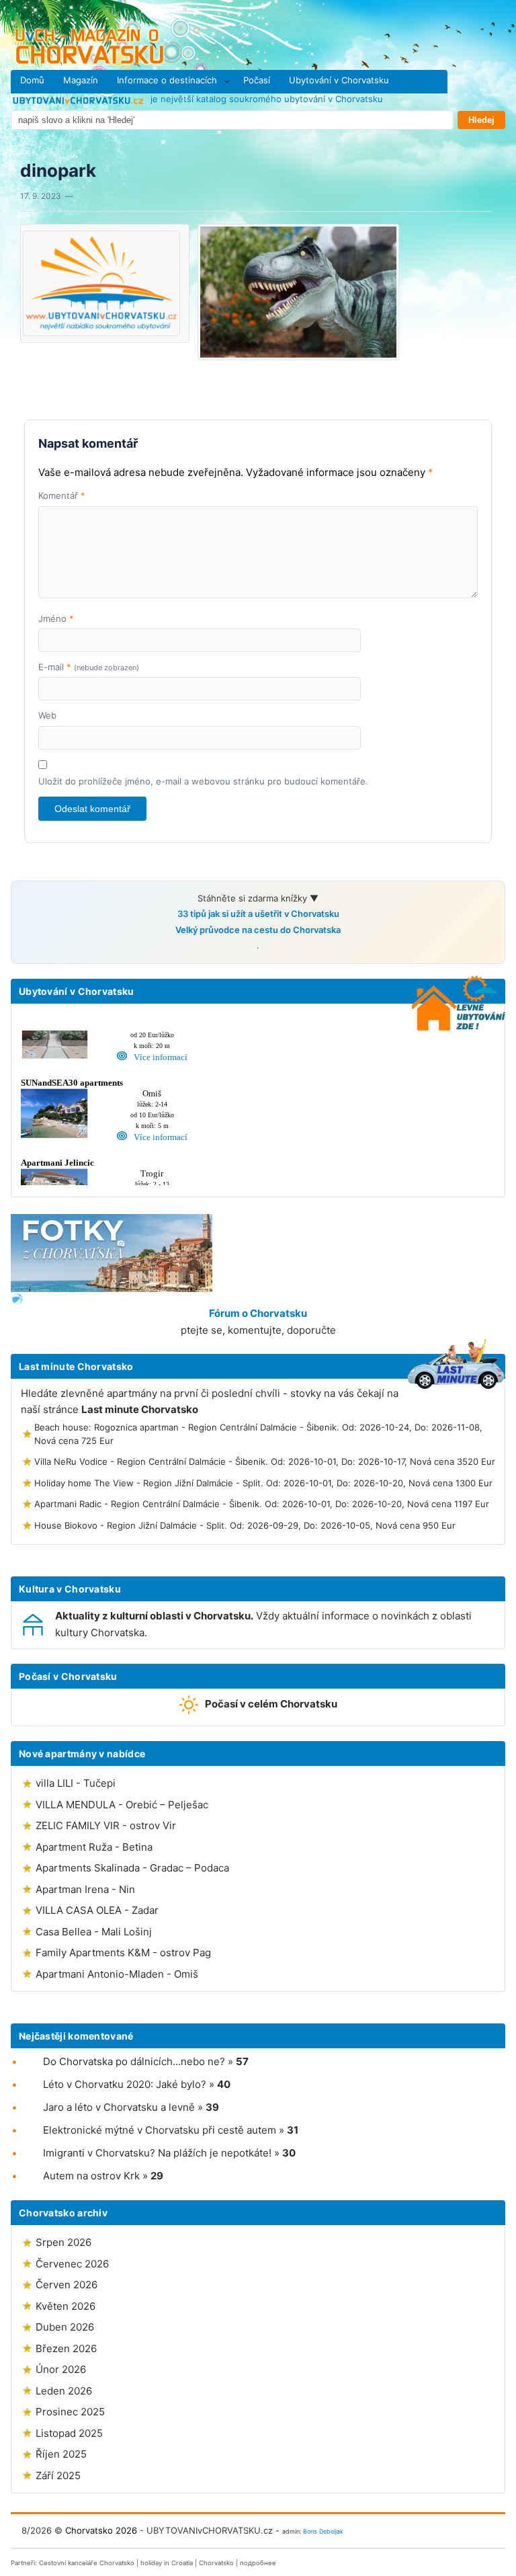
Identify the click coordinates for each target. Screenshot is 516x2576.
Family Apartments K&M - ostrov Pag (123, 1953)
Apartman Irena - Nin (85, 1889)
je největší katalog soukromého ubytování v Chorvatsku (265, 99)
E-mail (89, 667)
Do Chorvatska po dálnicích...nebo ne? (134, 2061)
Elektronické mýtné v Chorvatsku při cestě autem (160, 2130)
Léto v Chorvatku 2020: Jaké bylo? (125, 2084)
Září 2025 (58, 2476)
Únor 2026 (61, 2369)
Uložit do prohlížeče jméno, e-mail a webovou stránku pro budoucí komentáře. (203, 781)
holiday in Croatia (167, 2563)
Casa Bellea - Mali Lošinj (94, 1932)
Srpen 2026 (63, 2242)
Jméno (56, 618)
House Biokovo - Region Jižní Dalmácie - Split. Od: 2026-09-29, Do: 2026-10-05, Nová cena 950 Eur (245, 1525)
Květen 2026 (66, 2306)
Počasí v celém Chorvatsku (271, 1704)
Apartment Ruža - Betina (94, 1847)
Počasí (257, 80)
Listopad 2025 (69, 2433)
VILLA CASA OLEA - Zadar (97, 1910)
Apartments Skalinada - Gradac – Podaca (132, 1868)
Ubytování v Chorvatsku (339, 80)
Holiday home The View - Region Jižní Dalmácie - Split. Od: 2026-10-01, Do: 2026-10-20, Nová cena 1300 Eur (263, 1483)
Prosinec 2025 (70, 2412)
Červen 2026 (67, 2285)
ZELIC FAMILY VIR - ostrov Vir (106, 1825)
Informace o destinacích (167, 80)
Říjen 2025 (61, 2454)
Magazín (81, 80)
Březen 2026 (66, 2348)
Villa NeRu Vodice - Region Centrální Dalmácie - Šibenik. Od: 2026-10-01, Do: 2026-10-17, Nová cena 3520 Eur (265, 1461)
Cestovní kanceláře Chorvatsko (87, 2563)
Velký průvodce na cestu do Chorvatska (258, 930)
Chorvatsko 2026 (101, 2530)
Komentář (62, 495)
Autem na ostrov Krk (91, 2176)
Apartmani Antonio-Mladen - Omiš (117, 1974)
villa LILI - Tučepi (76, 1783)
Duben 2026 (65, 2327)
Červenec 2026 (72, 2264)
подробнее (258, 2563)
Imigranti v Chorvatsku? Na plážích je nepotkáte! (157, 2153)
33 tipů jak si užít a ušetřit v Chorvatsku (258, 914)
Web (47, 715)
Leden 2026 (64, 2391)
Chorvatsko (216, 2563)
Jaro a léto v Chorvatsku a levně (119, 2107)
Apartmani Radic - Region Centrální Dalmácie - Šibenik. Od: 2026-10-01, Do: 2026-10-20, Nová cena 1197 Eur (262, 1504)
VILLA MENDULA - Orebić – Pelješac (122, 1805)
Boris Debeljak (323, 2531)
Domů (32, 80)
